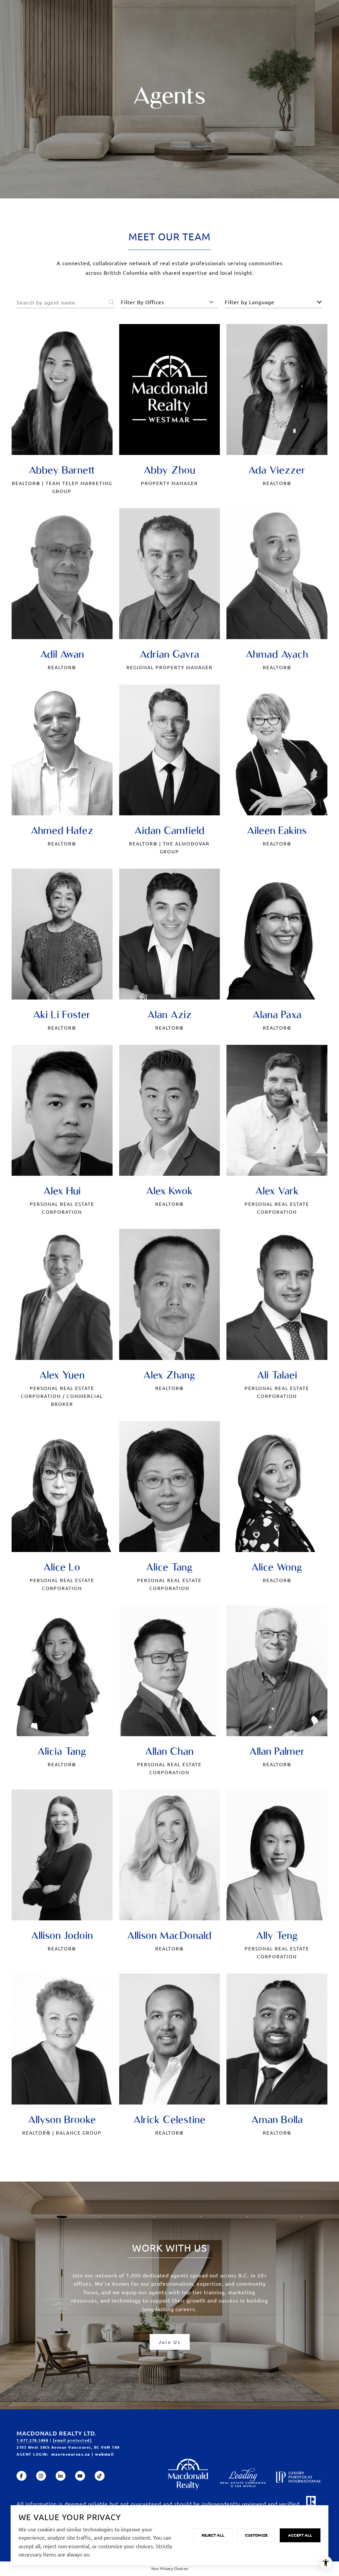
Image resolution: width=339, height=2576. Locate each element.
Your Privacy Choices (169, 2568)
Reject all (213, 2535)
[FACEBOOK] (22, 2476)
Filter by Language (250, 302)
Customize (256, 2535)
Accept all (300, 2535)
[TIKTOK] (100, 2476)
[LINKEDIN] (61, 2476)
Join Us (170, 2342)
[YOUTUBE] (80, 2476)
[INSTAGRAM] (41, 2476)
